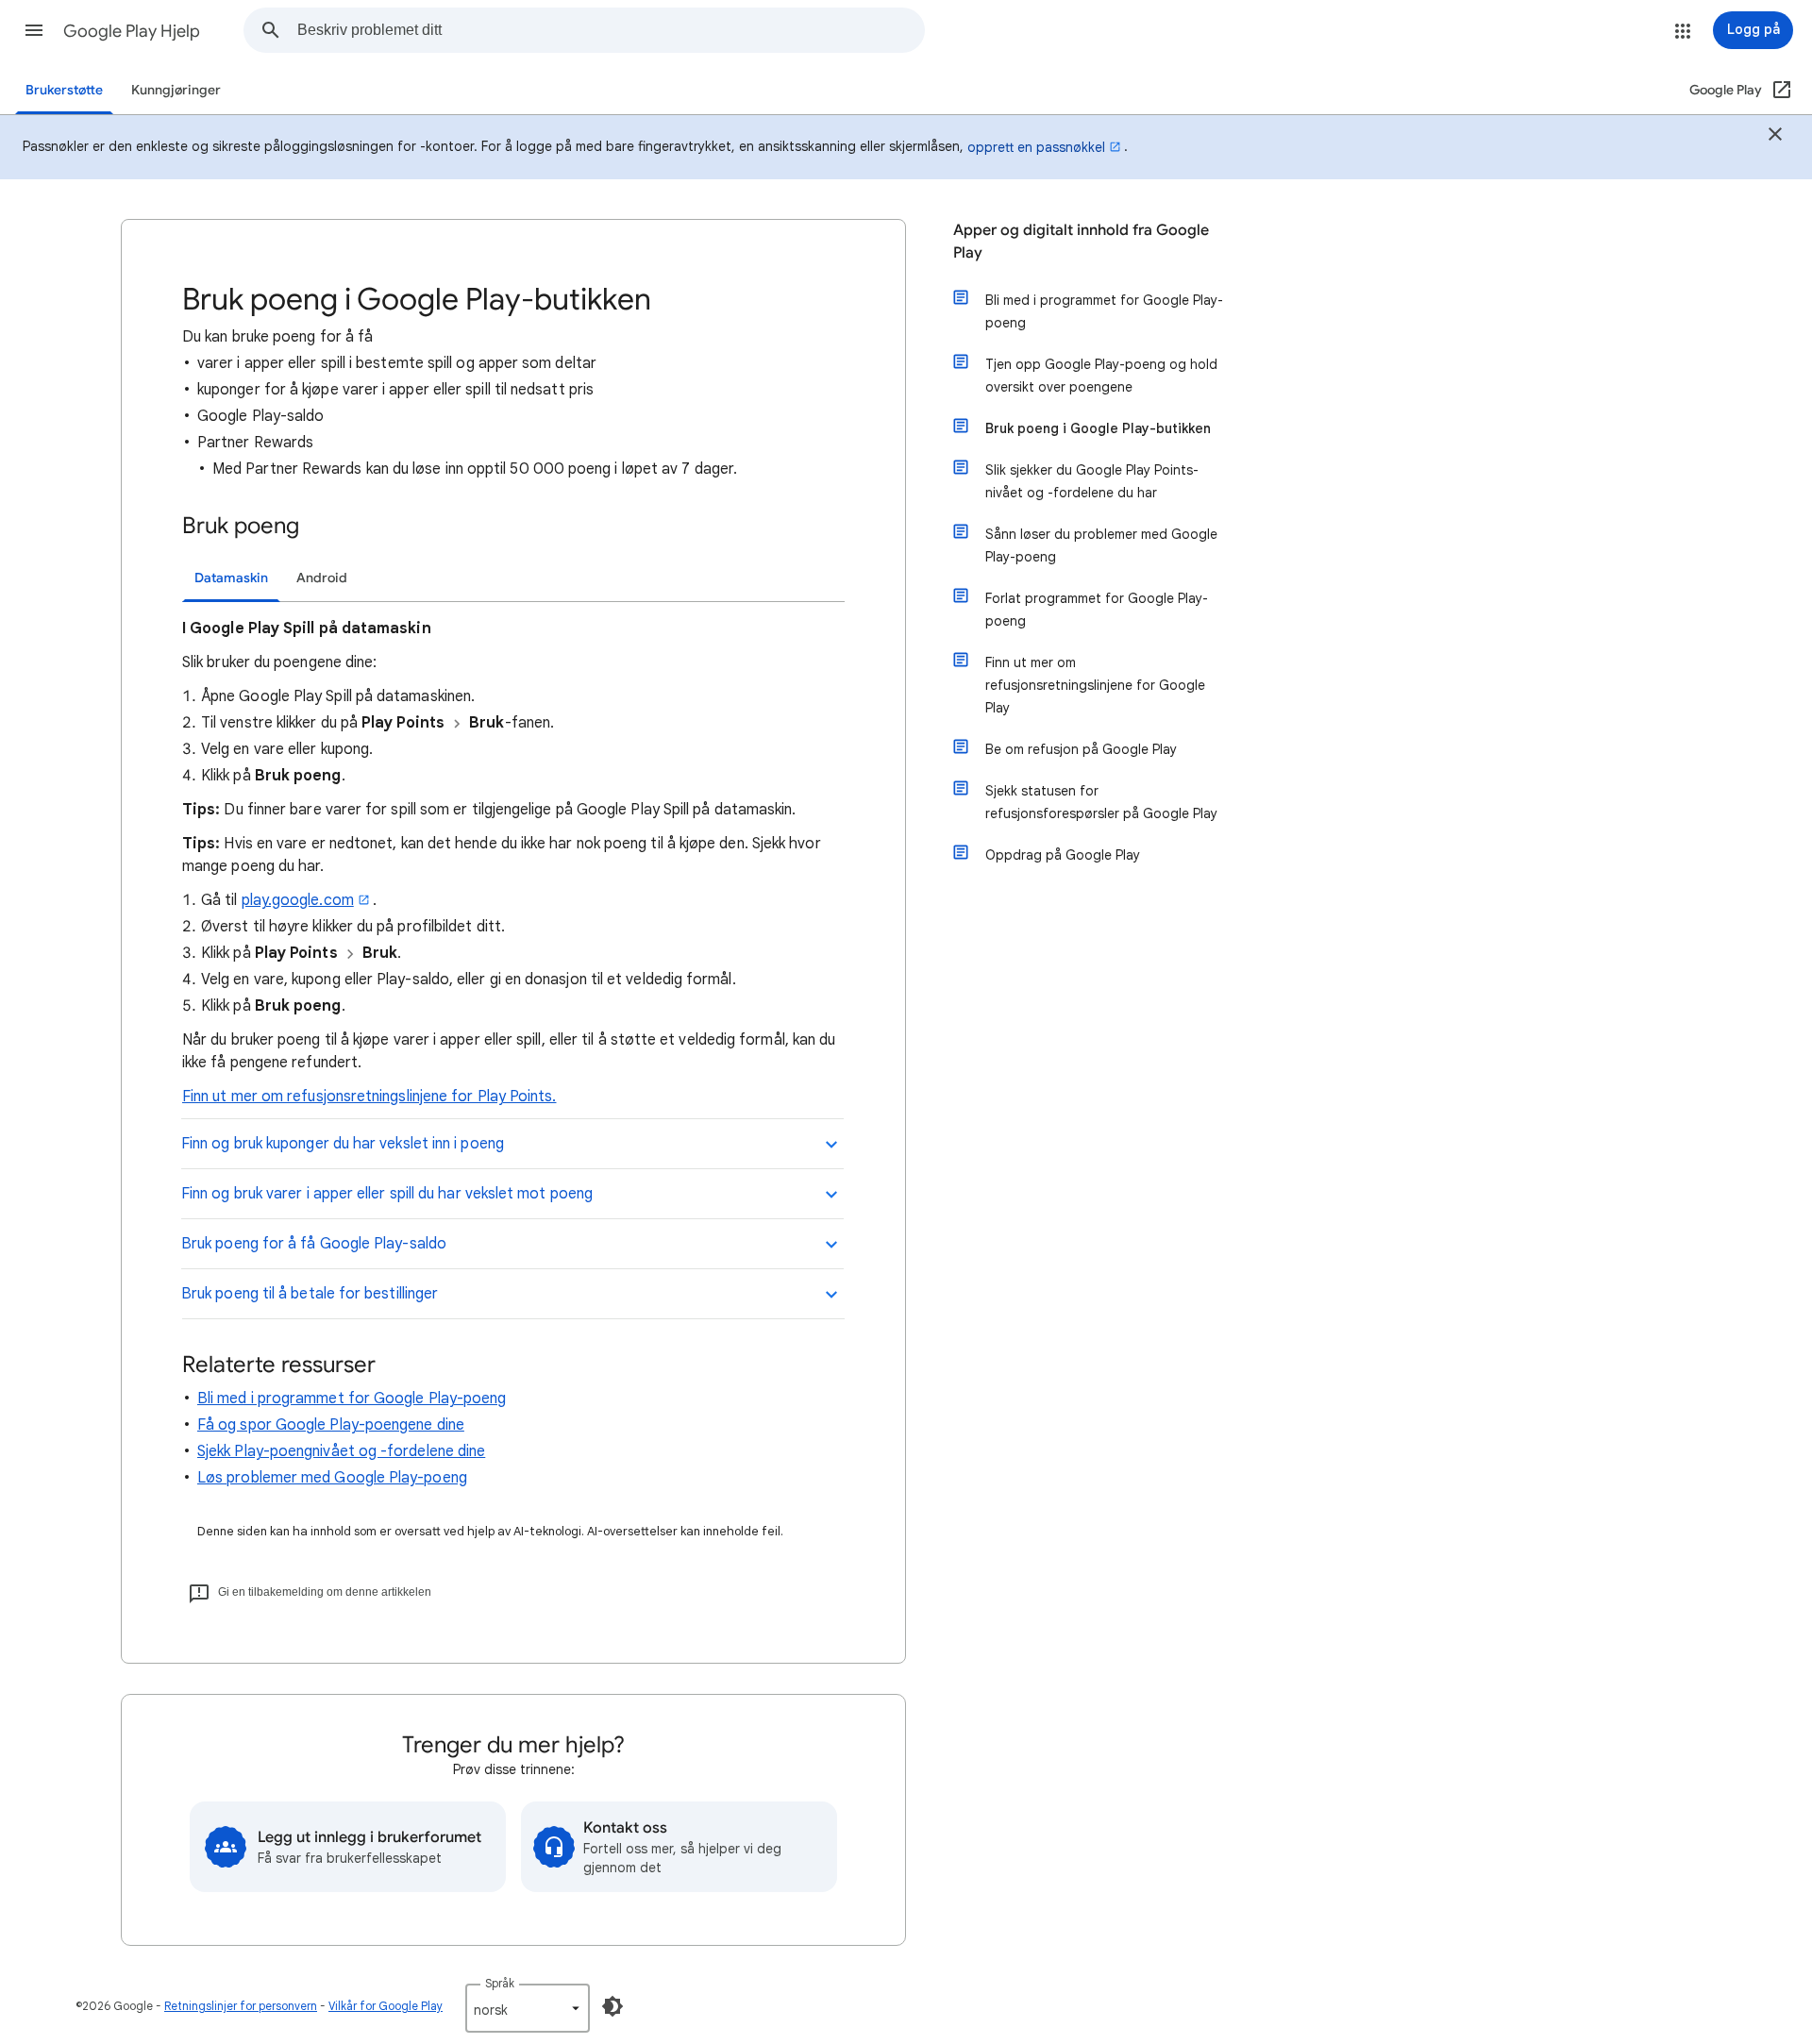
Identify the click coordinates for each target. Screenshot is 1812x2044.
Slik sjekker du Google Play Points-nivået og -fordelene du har (1092, 481)
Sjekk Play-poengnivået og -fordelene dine (341, 1451)
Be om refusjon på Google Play (1081, 749)
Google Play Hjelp (132, 31)
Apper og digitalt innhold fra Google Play (1081, 242)
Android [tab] (322, 578)
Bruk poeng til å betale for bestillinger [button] (310, 1294)
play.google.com (298, 900)
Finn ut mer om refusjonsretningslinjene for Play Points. (369, 1097)
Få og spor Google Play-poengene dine (331, 1425)
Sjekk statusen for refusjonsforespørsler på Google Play (1101, 802)
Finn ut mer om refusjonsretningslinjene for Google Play (1095, 685)
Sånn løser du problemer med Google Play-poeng (1101, 545)
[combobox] (611, 30)
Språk (500, 1983)
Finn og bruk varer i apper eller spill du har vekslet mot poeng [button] (387, 1194)
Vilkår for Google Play (386, 2006)
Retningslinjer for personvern (241, 2006)
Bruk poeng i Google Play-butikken (1098, 428)
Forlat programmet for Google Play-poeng (1097, 610)
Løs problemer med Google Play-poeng (332, 1478)
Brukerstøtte (64, 90)
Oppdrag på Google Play (1063, 855)
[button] (34, 30)
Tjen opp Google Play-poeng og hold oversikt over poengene (1101, 376)
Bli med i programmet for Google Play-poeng (352, 1399)
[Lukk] (1775, 137)
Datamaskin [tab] (231, 578)
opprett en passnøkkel (1036, 147)
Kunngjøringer (176, 90)
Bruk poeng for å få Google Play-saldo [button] (314, 1244)
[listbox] (528, 2008)
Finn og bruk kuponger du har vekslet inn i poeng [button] (343, 1144)
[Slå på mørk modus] (612, 2006)
